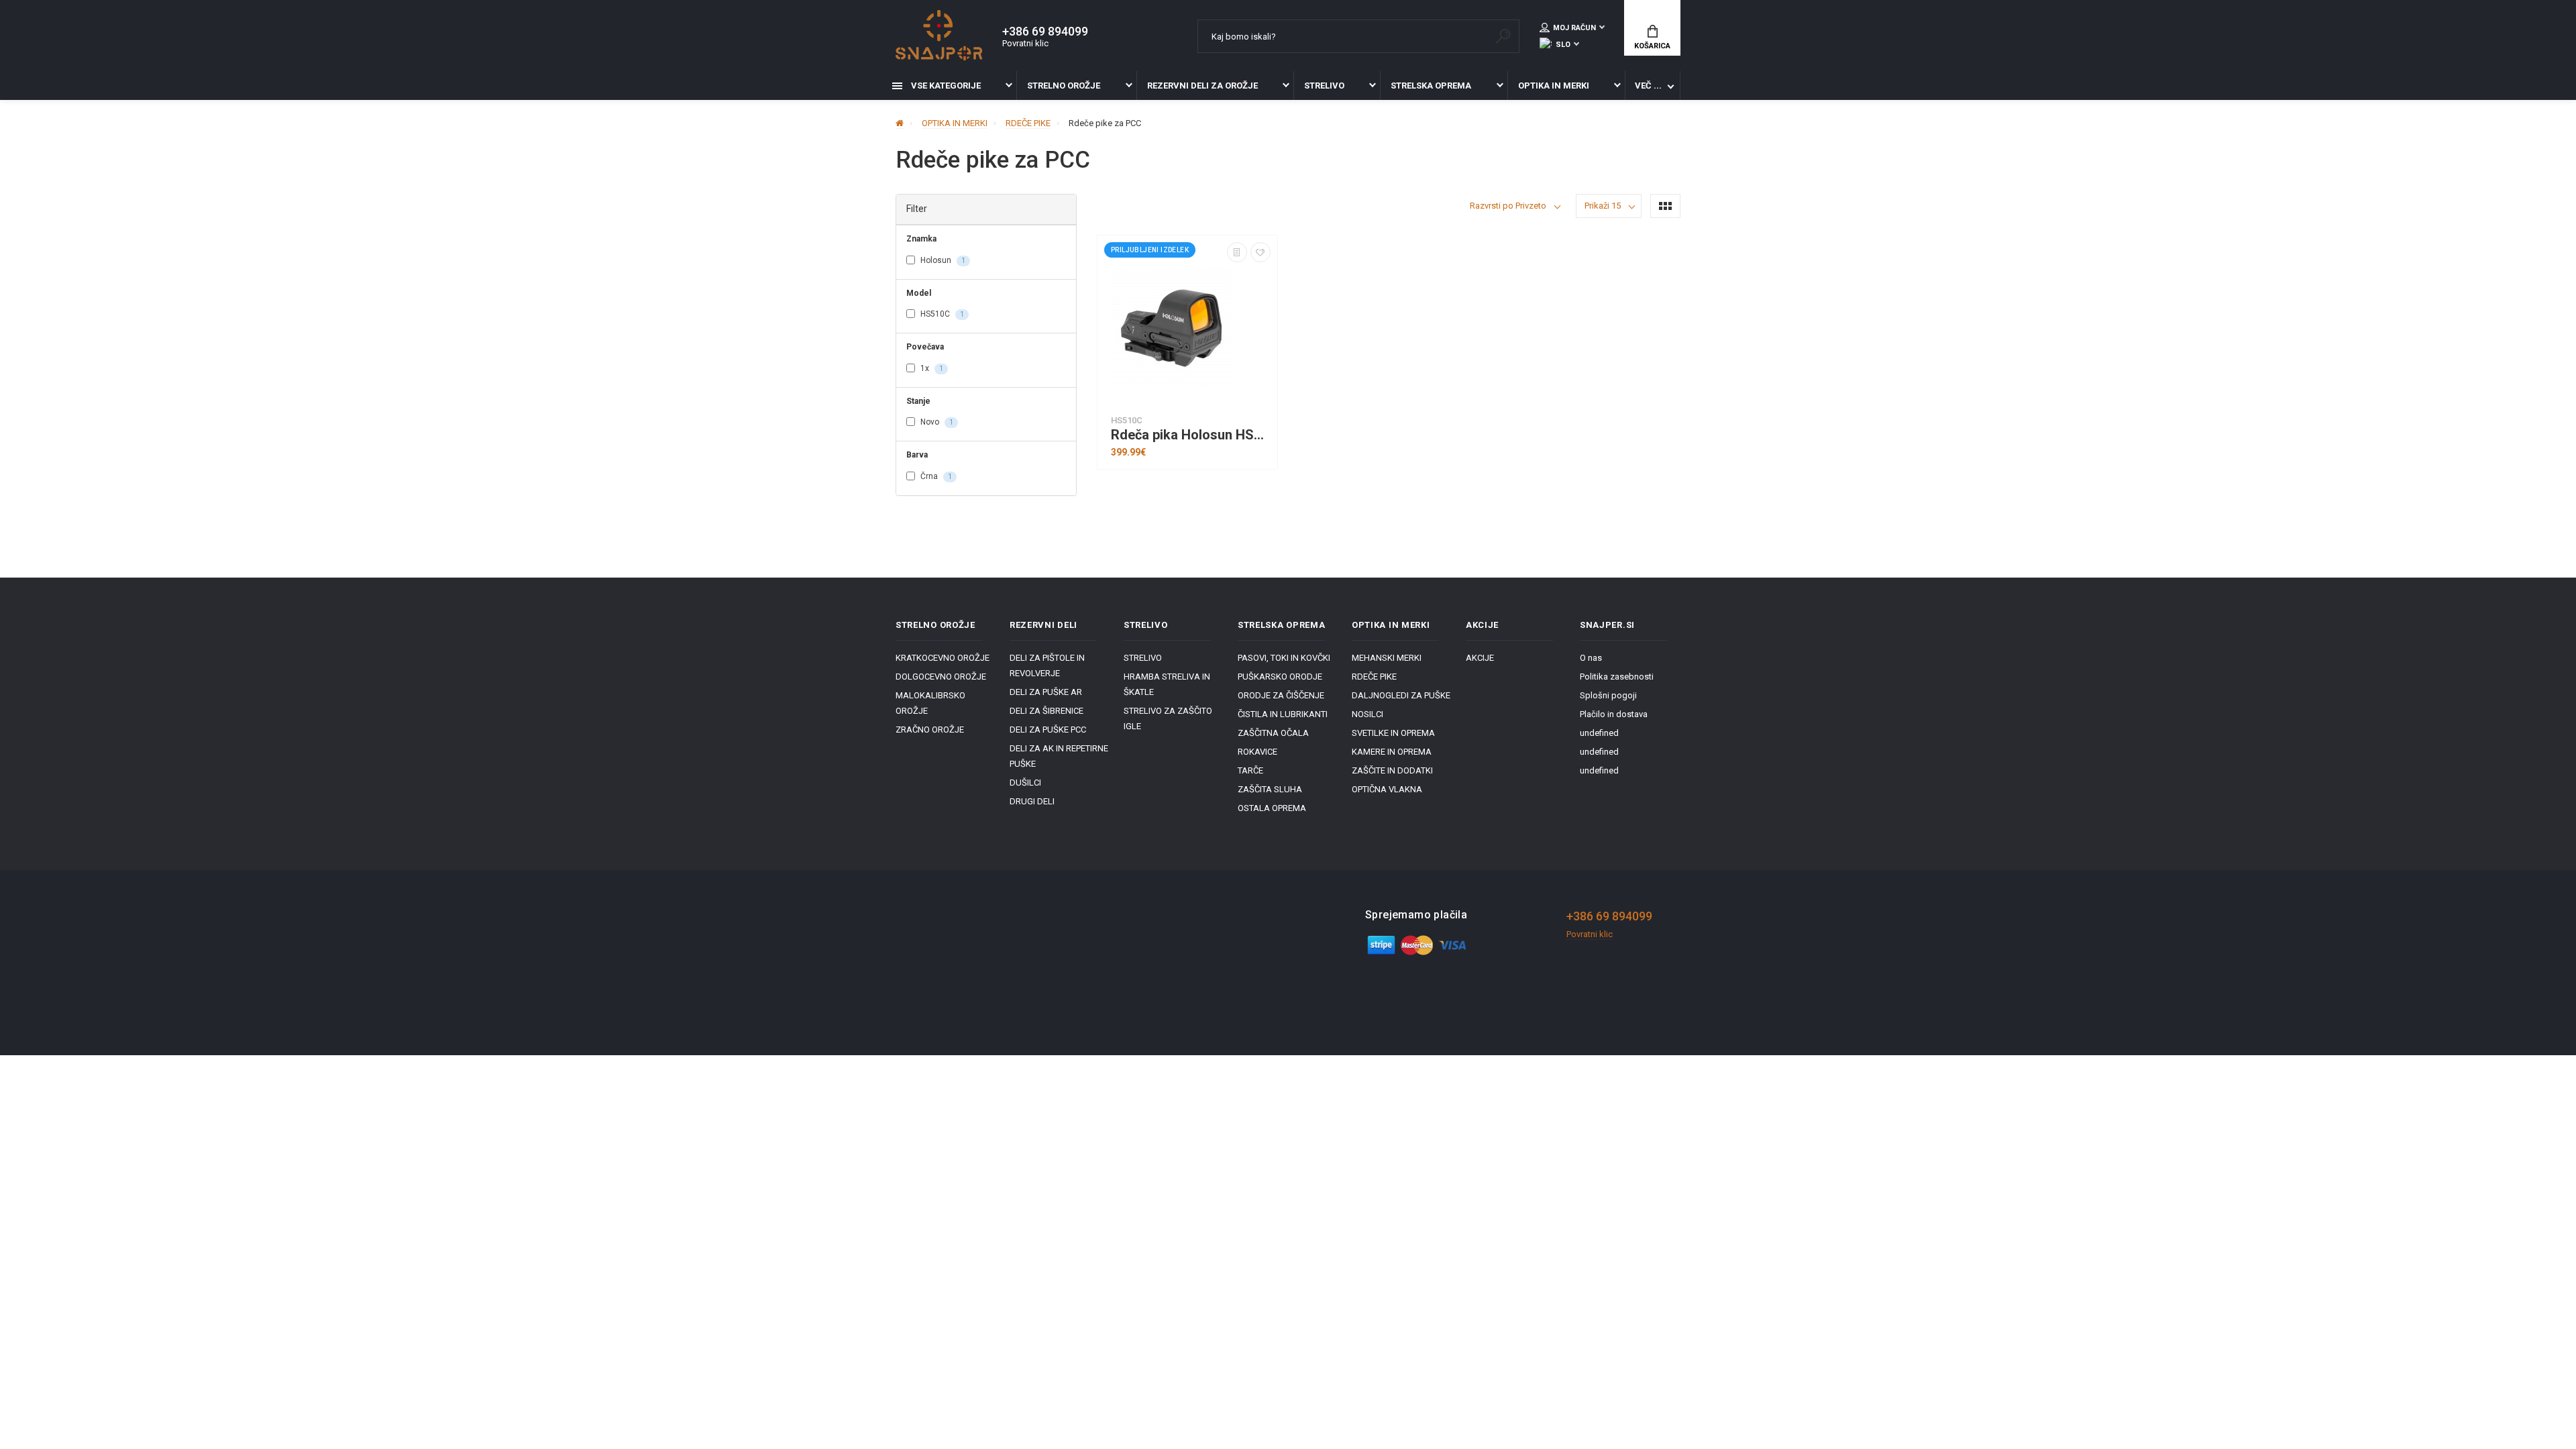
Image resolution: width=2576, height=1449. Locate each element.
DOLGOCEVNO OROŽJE (941, 677)
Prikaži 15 (1603, 206)
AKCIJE (1480, 658)
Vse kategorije (945, 86)
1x (931, 368)
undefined (1599, 733)
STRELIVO (1324, 86)
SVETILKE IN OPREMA (1393, 733)
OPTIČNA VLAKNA (1387, 789)
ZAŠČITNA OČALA (1273, 733)
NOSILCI (1367, 714)
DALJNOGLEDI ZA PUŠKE (1401, 695)
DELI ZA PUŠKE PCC (1048, 730)
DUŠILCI (1025, 783)
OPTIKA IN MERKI (1554, 86)
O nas (1591, 658)
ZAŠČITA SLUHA (1270, 789)
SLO (1563, 45)
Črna (935, 476)
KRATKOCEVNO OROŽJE (943, 658)
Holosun (942, 260)
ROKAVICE (1257, 752)
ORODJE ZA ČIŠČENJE (1281, 695)
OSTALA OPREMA (1272, 808)
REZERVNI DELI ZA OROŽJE (1202, 86)
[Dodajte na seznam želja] (1260, 252)
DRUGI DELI (1032, 801)
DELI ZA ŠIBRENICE (1046, 711)
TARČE (1250, 770)
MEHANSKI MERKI (1387, 658)
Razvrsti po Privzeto (1508, 206)
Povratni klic (1025, 43)
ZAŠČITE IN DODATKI (1392, 770)
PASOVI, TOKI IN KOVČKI (1284, 658)
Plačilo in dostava (1614, 714)
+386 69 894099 (1045, 32)
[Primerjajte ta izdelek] (1237, 252)
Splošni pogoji (1608, 695)
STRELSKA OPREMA (1431, 86)
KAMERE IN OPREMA (1392, 752)
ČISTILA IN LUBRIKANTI (1283, 714)
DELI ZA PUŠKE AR (1046, 692)
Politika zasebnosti (1617, 677)
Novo (936, 422)
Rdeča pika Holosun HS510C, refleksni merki (1191, 435)
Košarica (1652, 46)
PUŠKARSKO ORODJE (1280, 677)
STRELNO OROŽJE (1064, 86)
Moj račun (1574, 28)
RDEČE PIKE (1374, 677)
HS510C (941, 314)
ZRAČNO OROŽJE (930, 730)
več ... (1648, 86)
